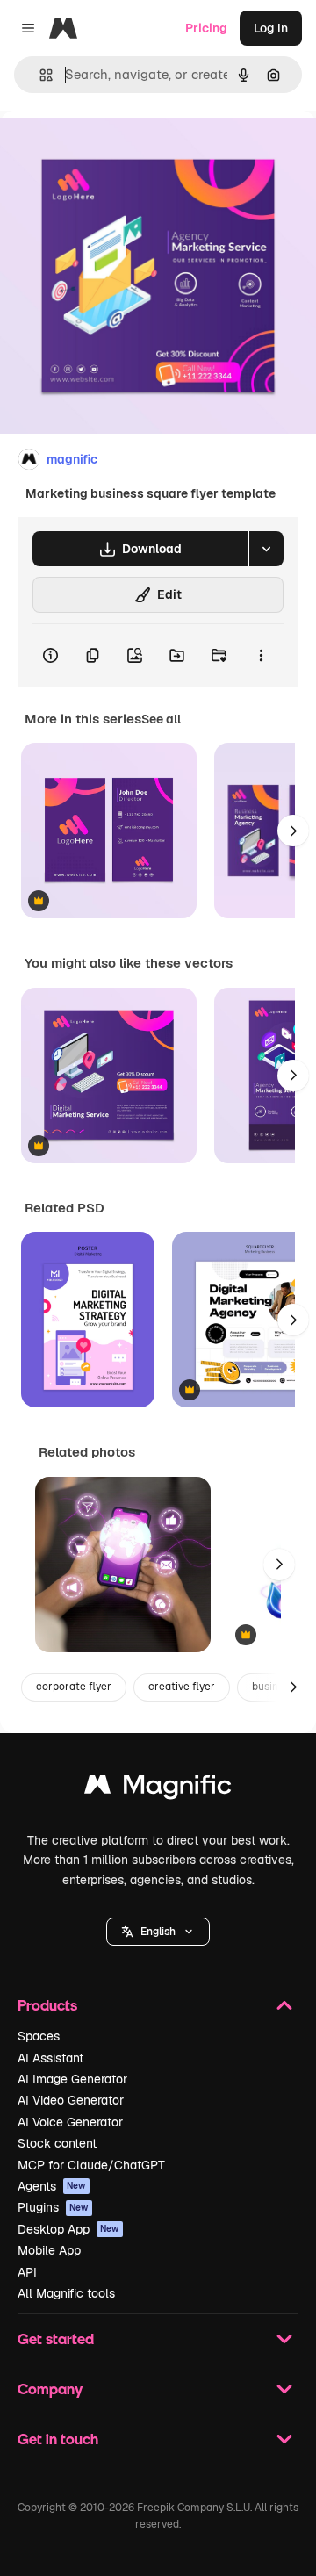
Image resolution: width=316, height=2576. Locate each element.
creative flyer (182, 1687)
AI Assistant (50, 2058)
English (158, 1932)
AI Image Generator (72, 2079)
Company (50, 2389)
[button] (158, 1932)
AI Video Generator (71, 2100)
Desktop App (68, 2229)
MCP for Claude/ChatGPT (91, 2165)
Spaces (39, 2036)
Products (47, 2005)
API (27, 2272)
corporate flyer (74, 1687)
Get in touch (58, 2439)
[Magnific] (158, 1789)
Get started (56, 2339)
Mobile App (49, 2250)
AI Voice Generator (70, 2122)
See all (161, 719)
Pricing (206, 28)
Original (112, 151)
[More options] (261, 656)
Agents (52, 2186)
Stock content (57, 2143)
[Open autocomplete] (39, 75)
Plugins (53, 2207)
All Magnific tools (66, 2293)
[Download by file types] (266, 549)
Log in (271, 28)
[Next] (293, 831)
